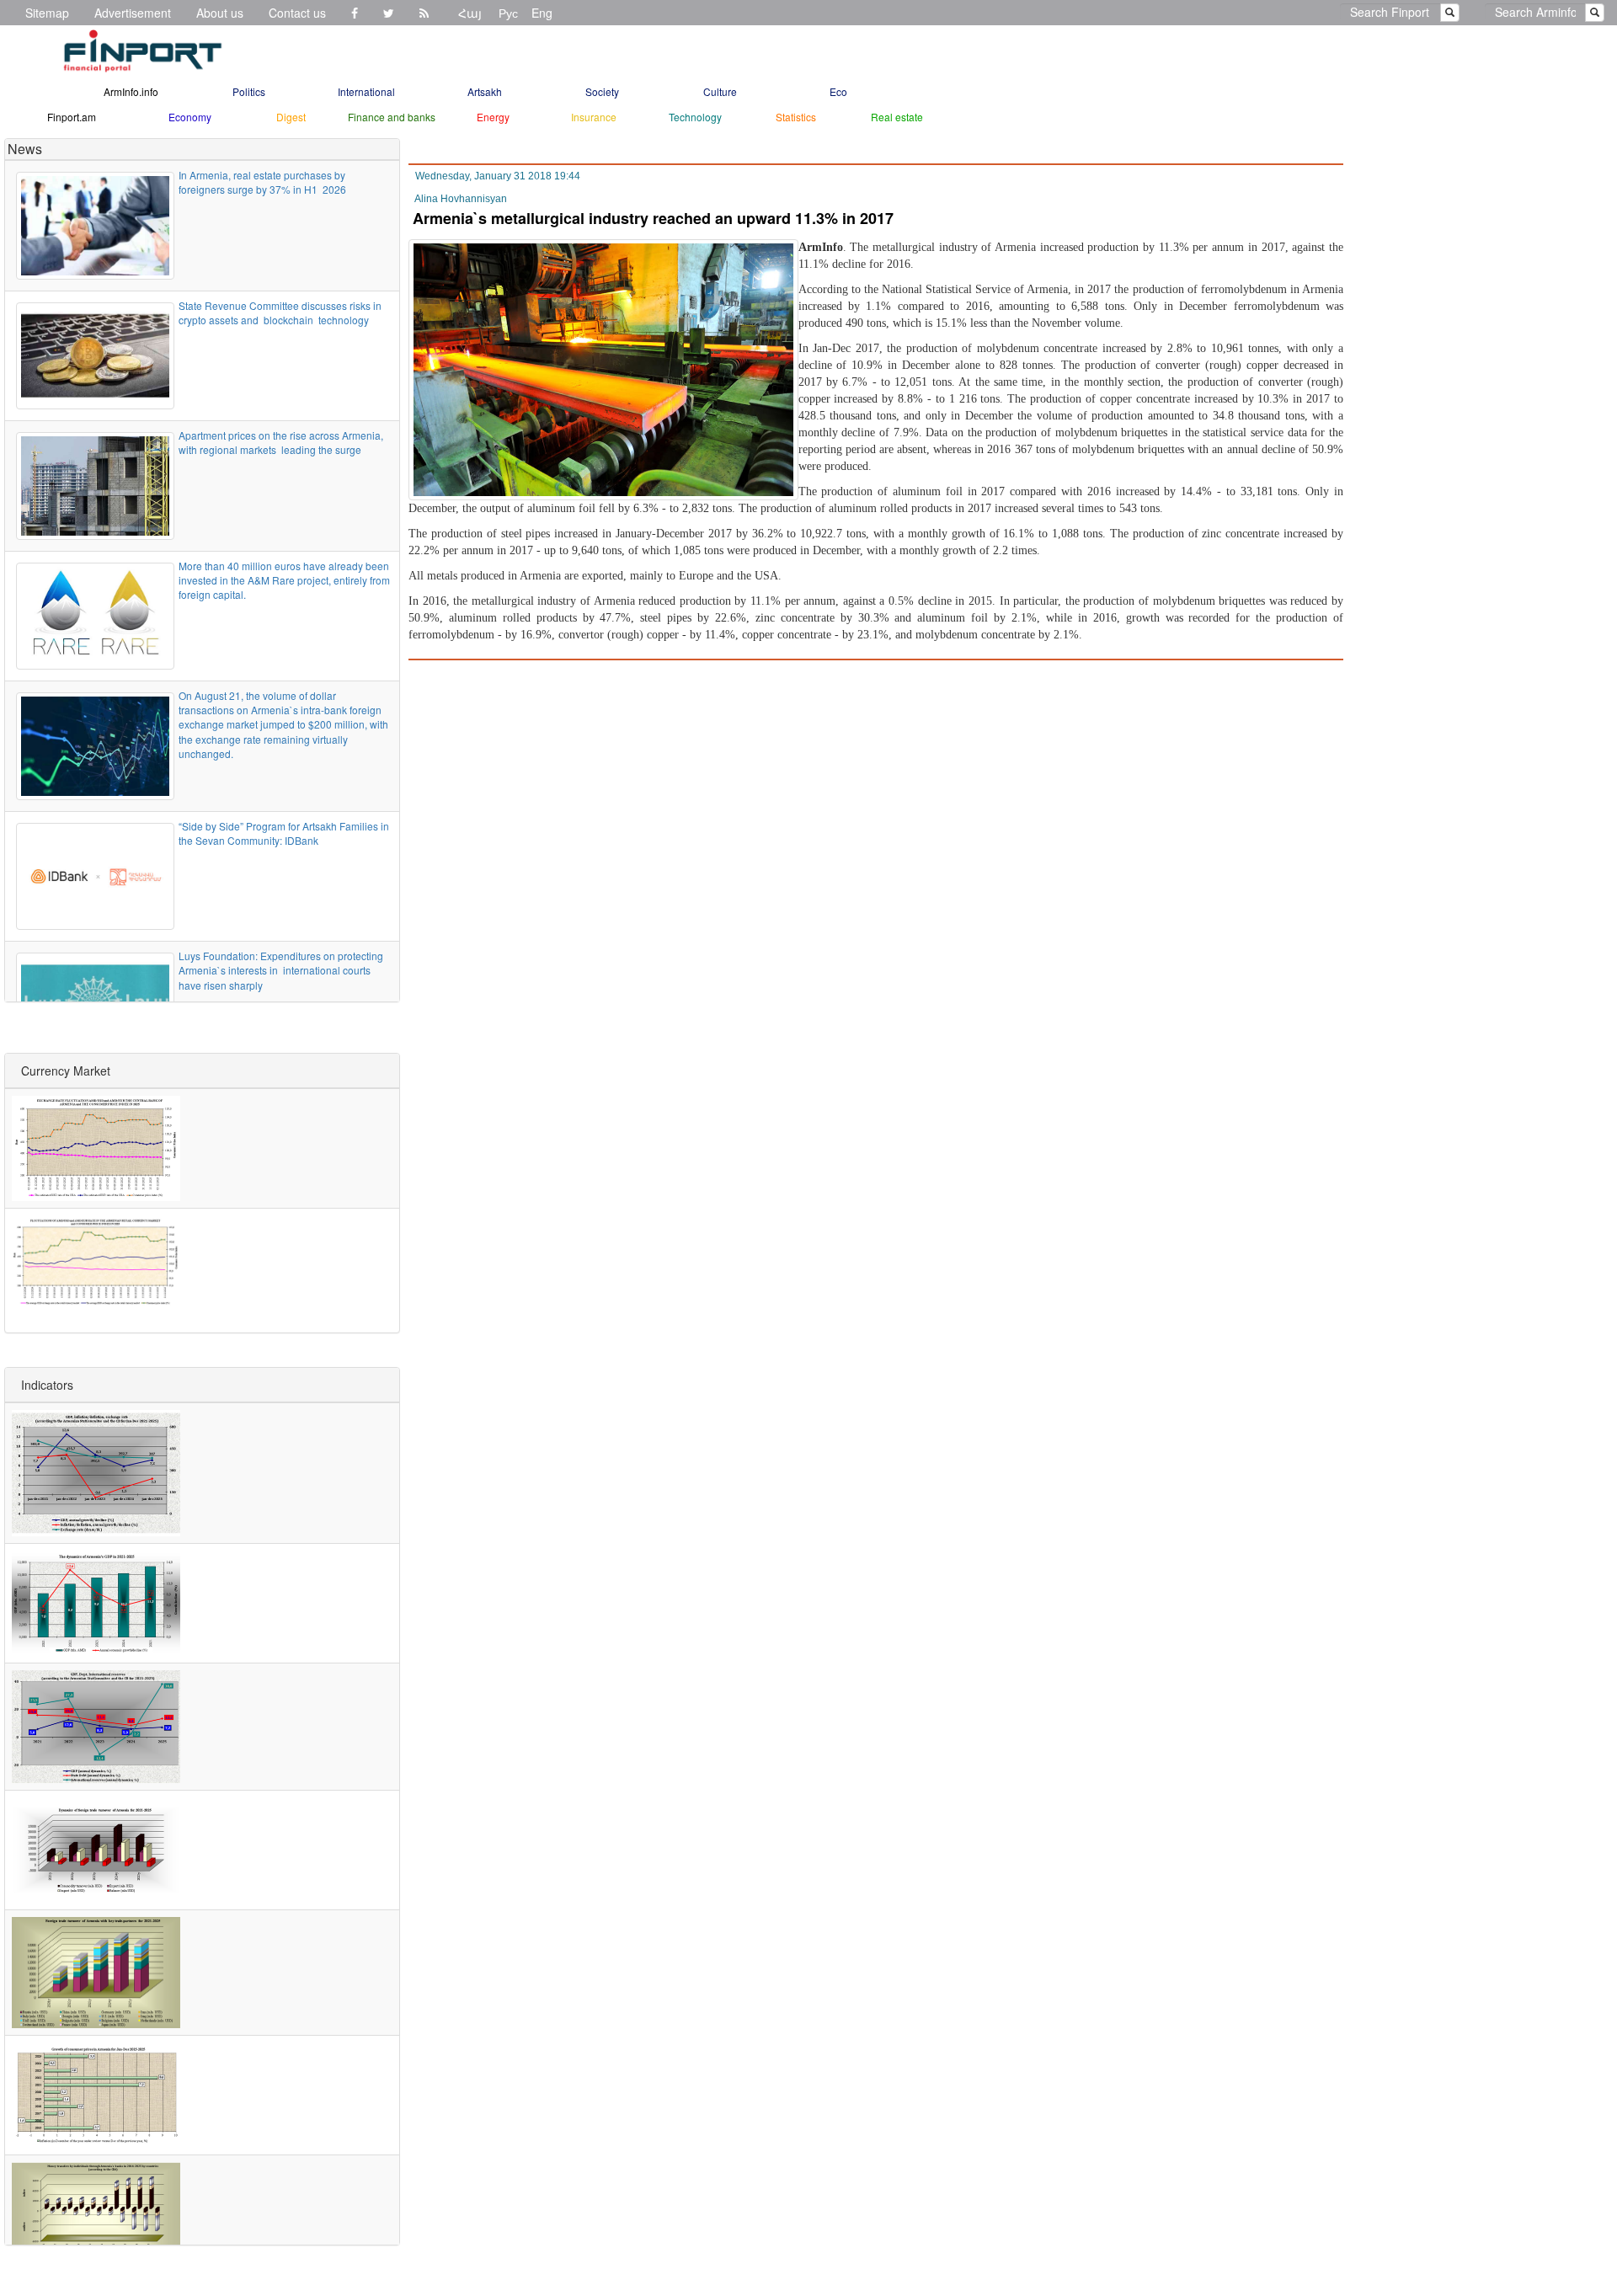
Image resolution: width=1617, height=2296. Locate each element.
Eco (838, 91)
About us (220, 13)
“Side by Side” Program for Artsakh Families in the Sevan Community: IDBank (284, 833)
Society (602, 91)
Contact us (297, 13)
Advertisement (133, 13)
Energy (493, 117)
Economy (190, 117)
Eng (542, 13)
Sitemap (47, 13)
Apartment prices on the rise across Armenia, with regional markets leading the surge (281, 442)
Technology (695, 117)
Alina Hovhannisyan (461, 199)
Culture (720, 91)
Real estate (897, 117)
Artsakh (485, 91)
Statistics (796, 117)
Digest (291, 117)
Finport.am (72, 117)
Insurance (594, 117)
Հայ (470, 13)
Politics (249, 91)
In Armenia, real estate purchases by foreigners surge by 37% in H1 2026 (262, 182)
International (366, 91)
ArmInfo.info (131, 91)
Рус (508, 13)
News (25, 149)
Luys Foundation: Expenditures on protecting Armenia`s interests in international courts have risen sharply (281, 970)
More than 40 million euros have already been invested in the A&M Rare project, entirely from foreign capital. (284, 580)
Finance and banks (392, 117)
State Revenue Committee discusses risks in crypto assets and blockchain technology (280, 312)
